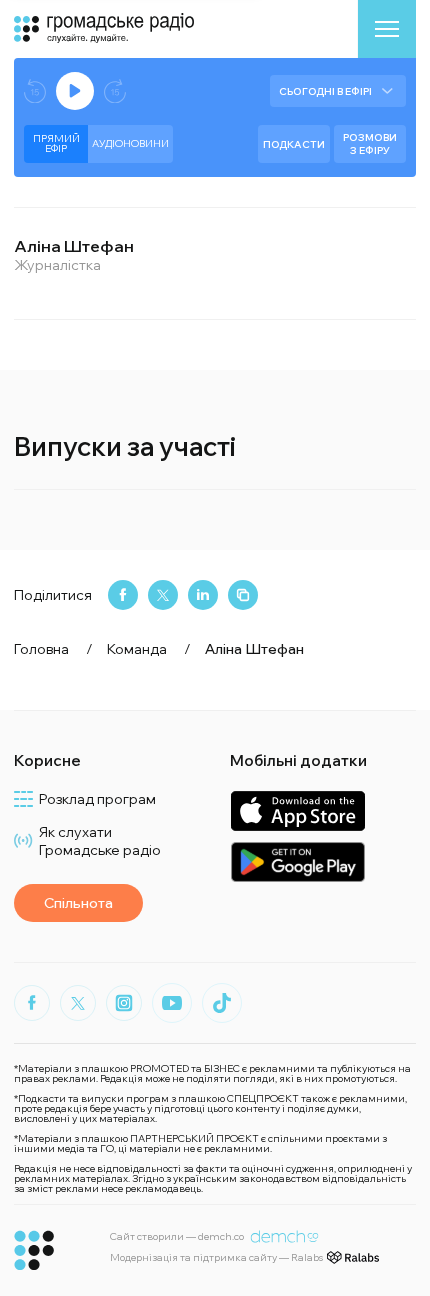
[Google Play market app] (297, 861)
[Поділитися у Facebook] (123, 595)
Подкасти (294, 144)
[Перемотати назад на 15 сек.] (35, 91)
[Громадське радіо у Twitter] (78, 1003)
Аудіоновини (130, 143)
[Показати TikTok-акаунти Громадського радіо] (222, 1003)
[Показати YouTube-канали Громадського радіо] (172, 1003)
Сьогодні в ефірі (325, 91)
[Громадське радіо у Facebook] (32, 1003)
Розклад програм (97, 799)
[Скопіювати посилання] (243, 595)
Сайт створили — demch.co (177, 1236)
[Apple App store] (297, 810)
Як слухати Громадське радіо (100, 841)
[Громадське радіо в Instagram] (124, 1003)
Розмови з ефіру (370, 144)
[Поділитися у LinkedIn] (203, 595)
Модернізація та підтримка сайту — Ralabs (216, 1257)
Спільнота (78, 903)
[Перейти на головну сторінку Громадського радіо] (34, 1250)
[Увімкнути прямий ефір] (75, 91)
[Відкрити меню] (387, 29)
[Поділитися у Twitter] (163, 595)
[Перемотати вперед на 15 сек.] (115, 91)
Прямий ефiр (56, 143)
